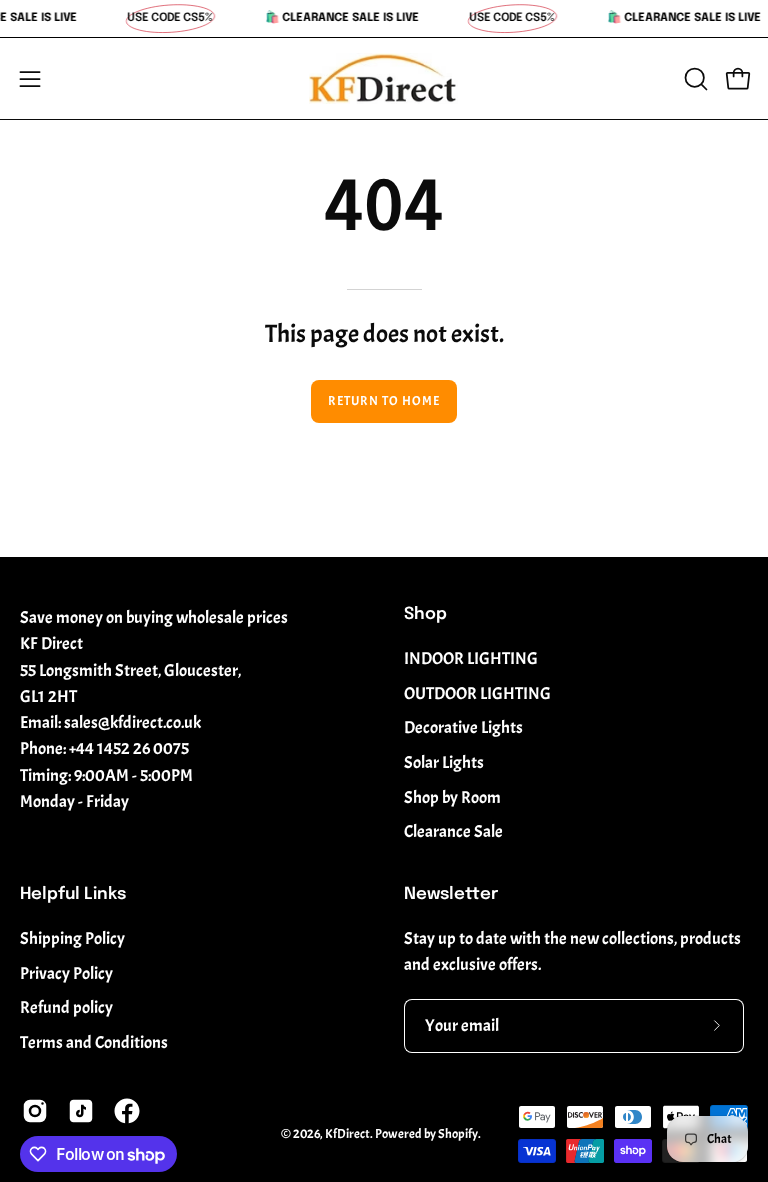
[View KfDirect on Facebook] (127, 1111)
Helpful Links (73, 894)
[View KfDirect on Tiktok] (81, 1111)
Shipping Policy (72, 938)
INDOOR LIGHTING (471, 658)
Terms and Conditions (94, 1042)
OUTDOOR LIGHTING (477, 693)
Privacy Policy (66, 973)
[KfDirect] (384, 78)
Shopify (458, 1134)
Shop (425, 614)
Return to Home (383, 401)
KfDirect (347, 1134)
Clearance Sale (453, 831)
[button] (694, 79)
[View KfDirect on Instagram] (35, 1111)
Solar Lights (444, 762)
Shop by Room (452, 797)
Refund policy (66, 1008)
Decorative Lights (463, 727)
